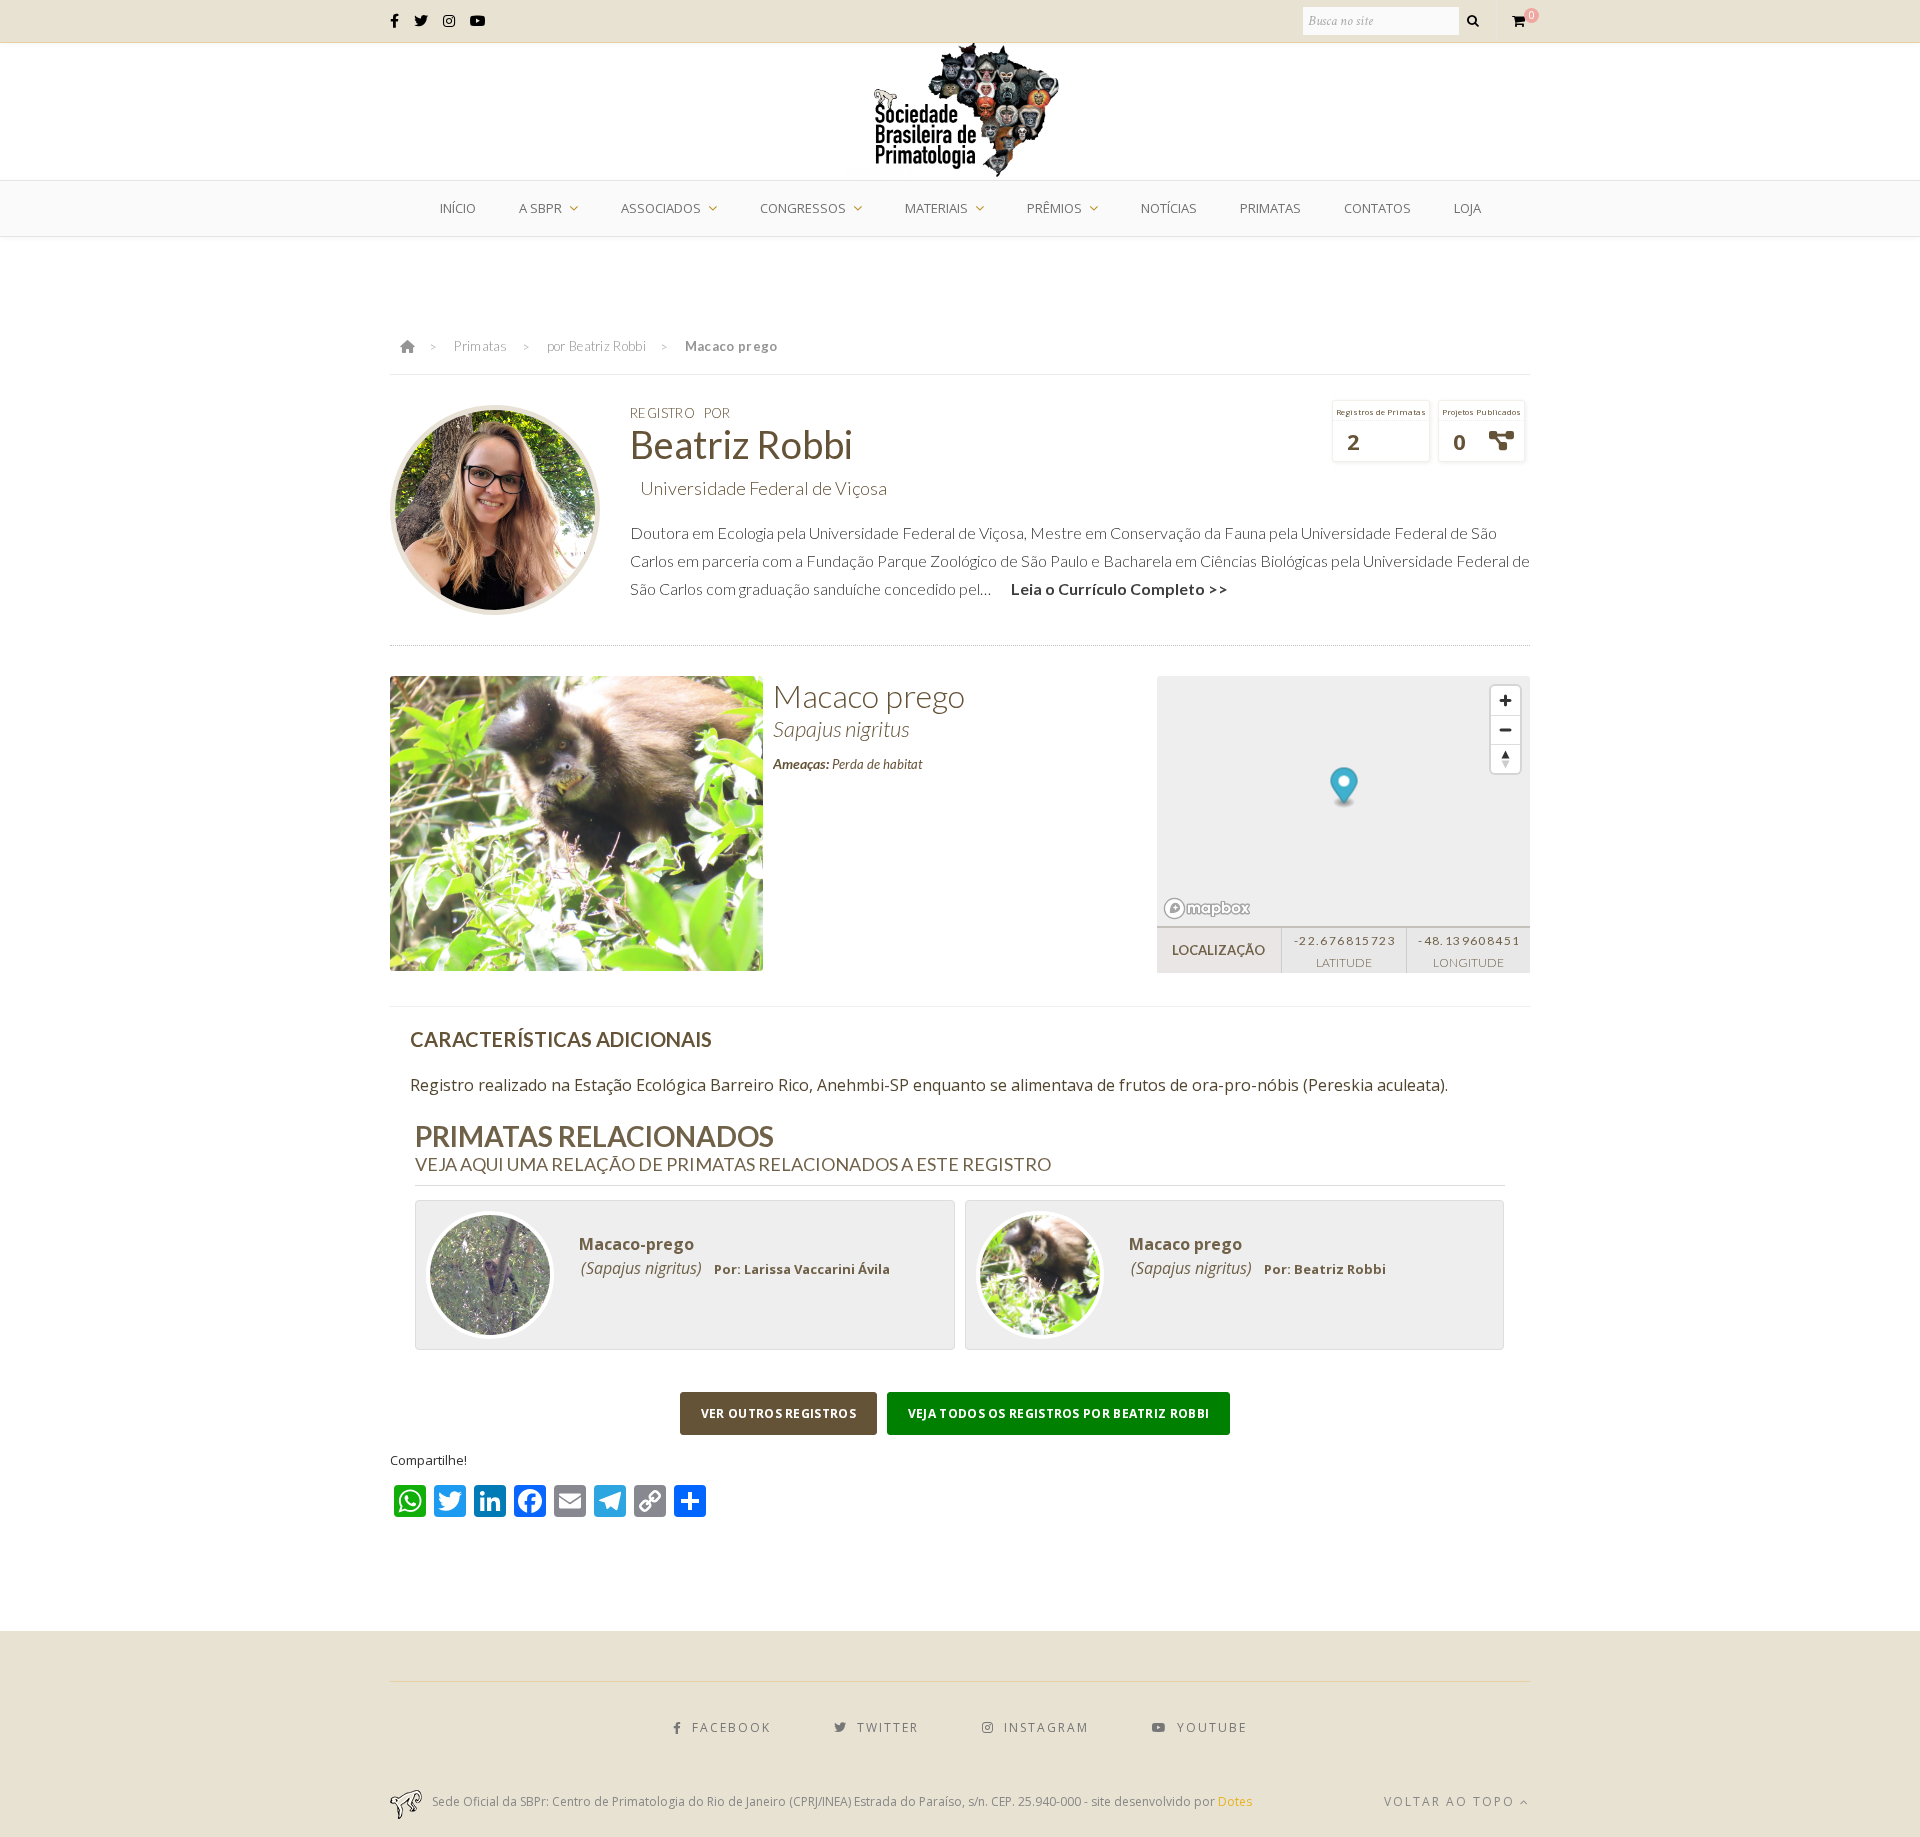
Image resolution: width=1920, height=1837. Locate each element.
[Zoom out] (1505, 729)
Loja (1467, 208)
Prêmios (1054, 208)
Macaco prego (731, 346)
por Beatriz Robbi (596, 346)
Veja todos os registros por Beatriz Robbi (1058, 1413)
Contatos (1377, 208)
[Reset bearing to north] (1505, 758)
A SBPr (540, 208)
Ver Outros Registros (778, 1413)
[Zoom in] (1505, 700)
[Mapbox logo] (1207, 908)
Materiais (936, 208)
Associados (661, 208)
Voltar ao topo (1452, 1801)
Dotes (1235, 1801)
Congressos (803, 208)
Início (458, 208)
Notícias (1169, 208)
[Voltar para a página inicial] (407, 346)
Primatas (1270, 208)
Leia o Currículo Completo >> (1119, 588)
